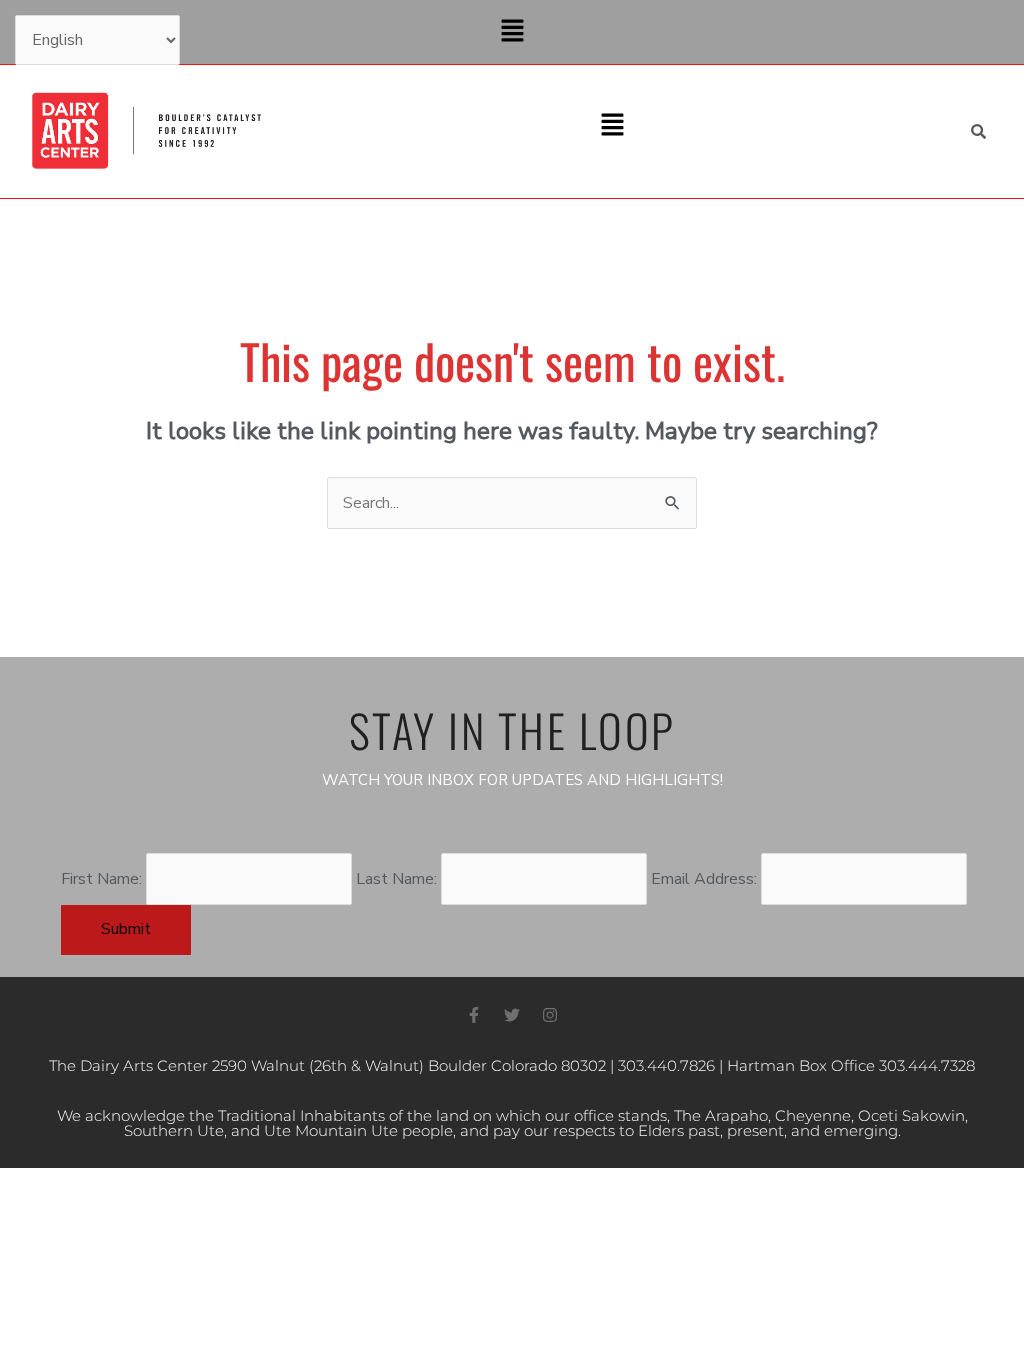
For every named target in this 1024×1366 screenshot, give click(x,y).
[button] (512, 32)
